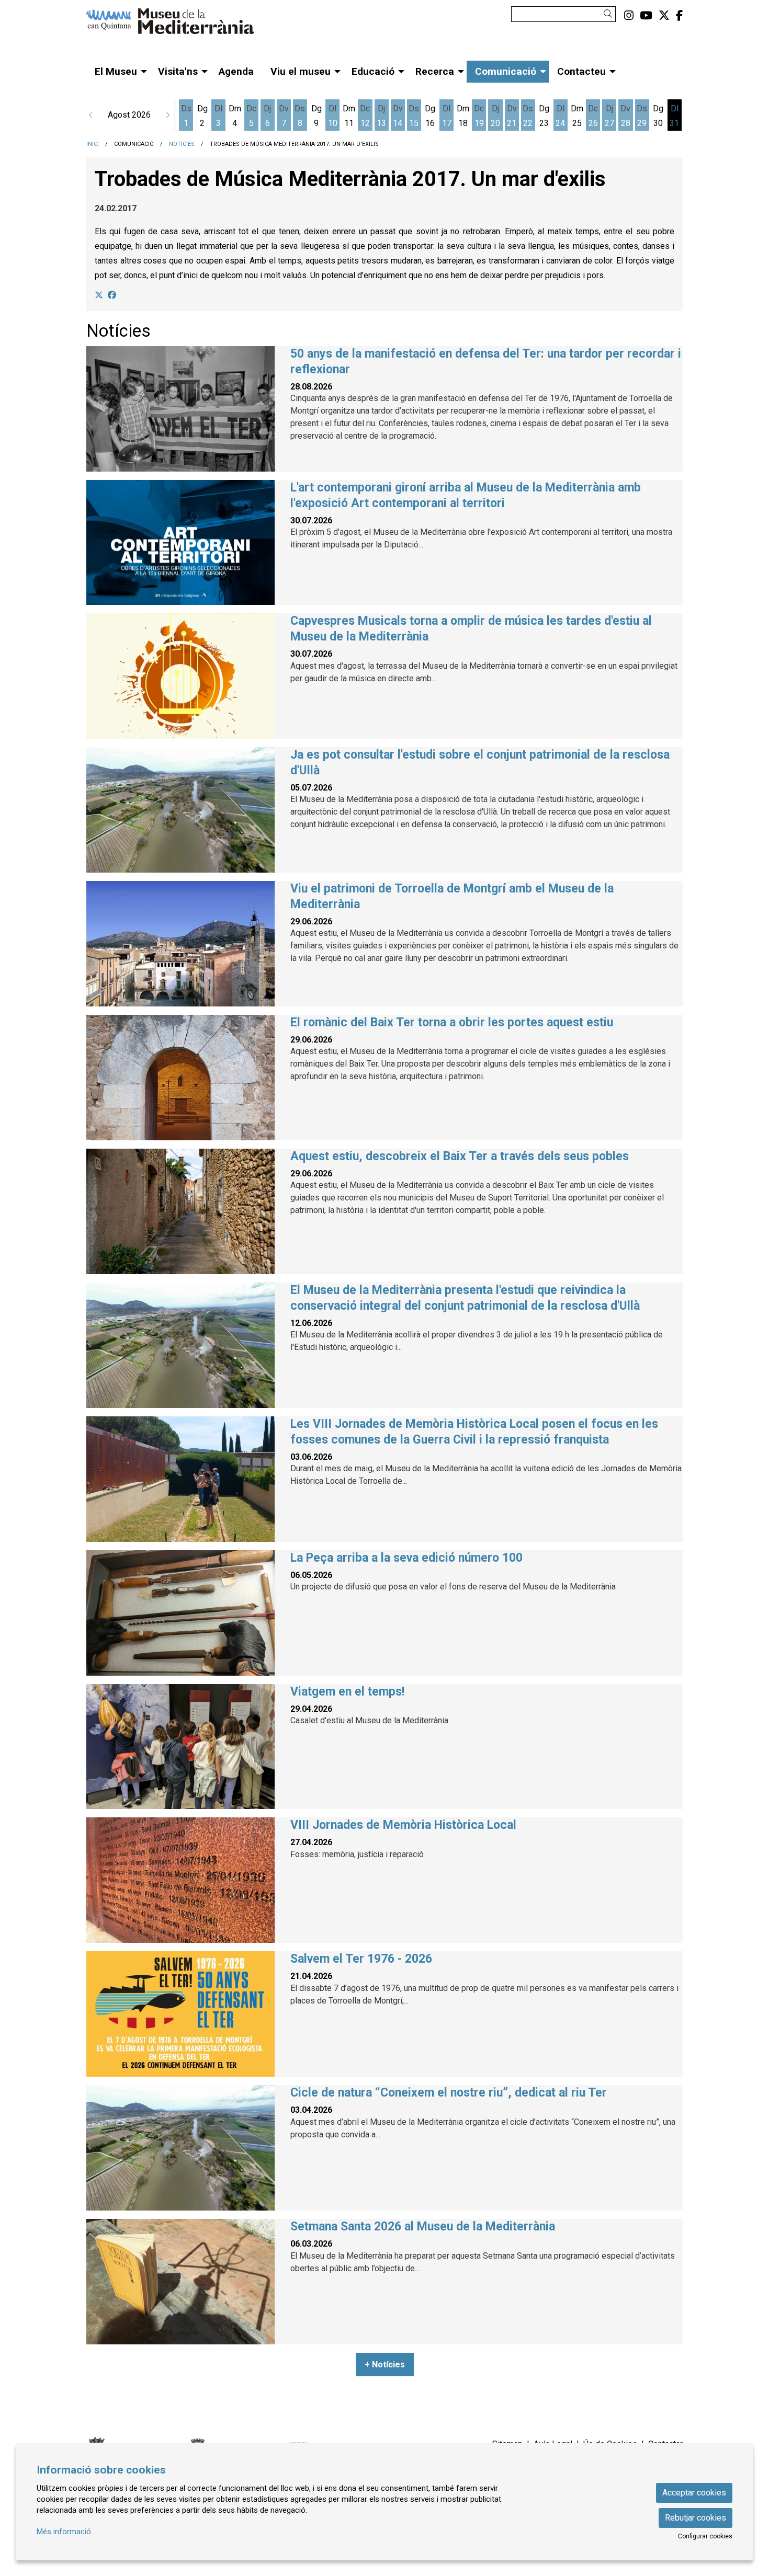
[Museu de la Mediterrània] (180, 25)
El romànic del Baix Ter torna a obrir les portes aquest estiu (452, 1022)
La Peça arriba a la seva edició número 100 (406, 1558)
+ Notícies (385, 2365)
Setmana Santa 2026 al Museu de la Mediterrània (423, 2226)
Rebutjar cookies (696, 2518)
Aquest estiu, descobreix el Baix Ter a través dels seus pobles (460, 1156)
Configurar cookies (705, 2536)
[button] (610, 14)
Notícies (182, 144)
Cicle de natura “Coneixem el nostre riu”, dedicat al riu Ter (449, 2093)
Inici (93, 144)
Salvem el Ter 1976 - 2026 (361, 1959)
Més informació (64, 2532)
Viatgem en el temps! (347, 1692)
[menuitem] (629, 16)
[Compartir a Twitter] (99, 295)
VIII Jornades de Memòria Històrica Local (403, 1825)
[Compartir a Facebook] (112, 295)
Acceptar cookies (694, 2493)
